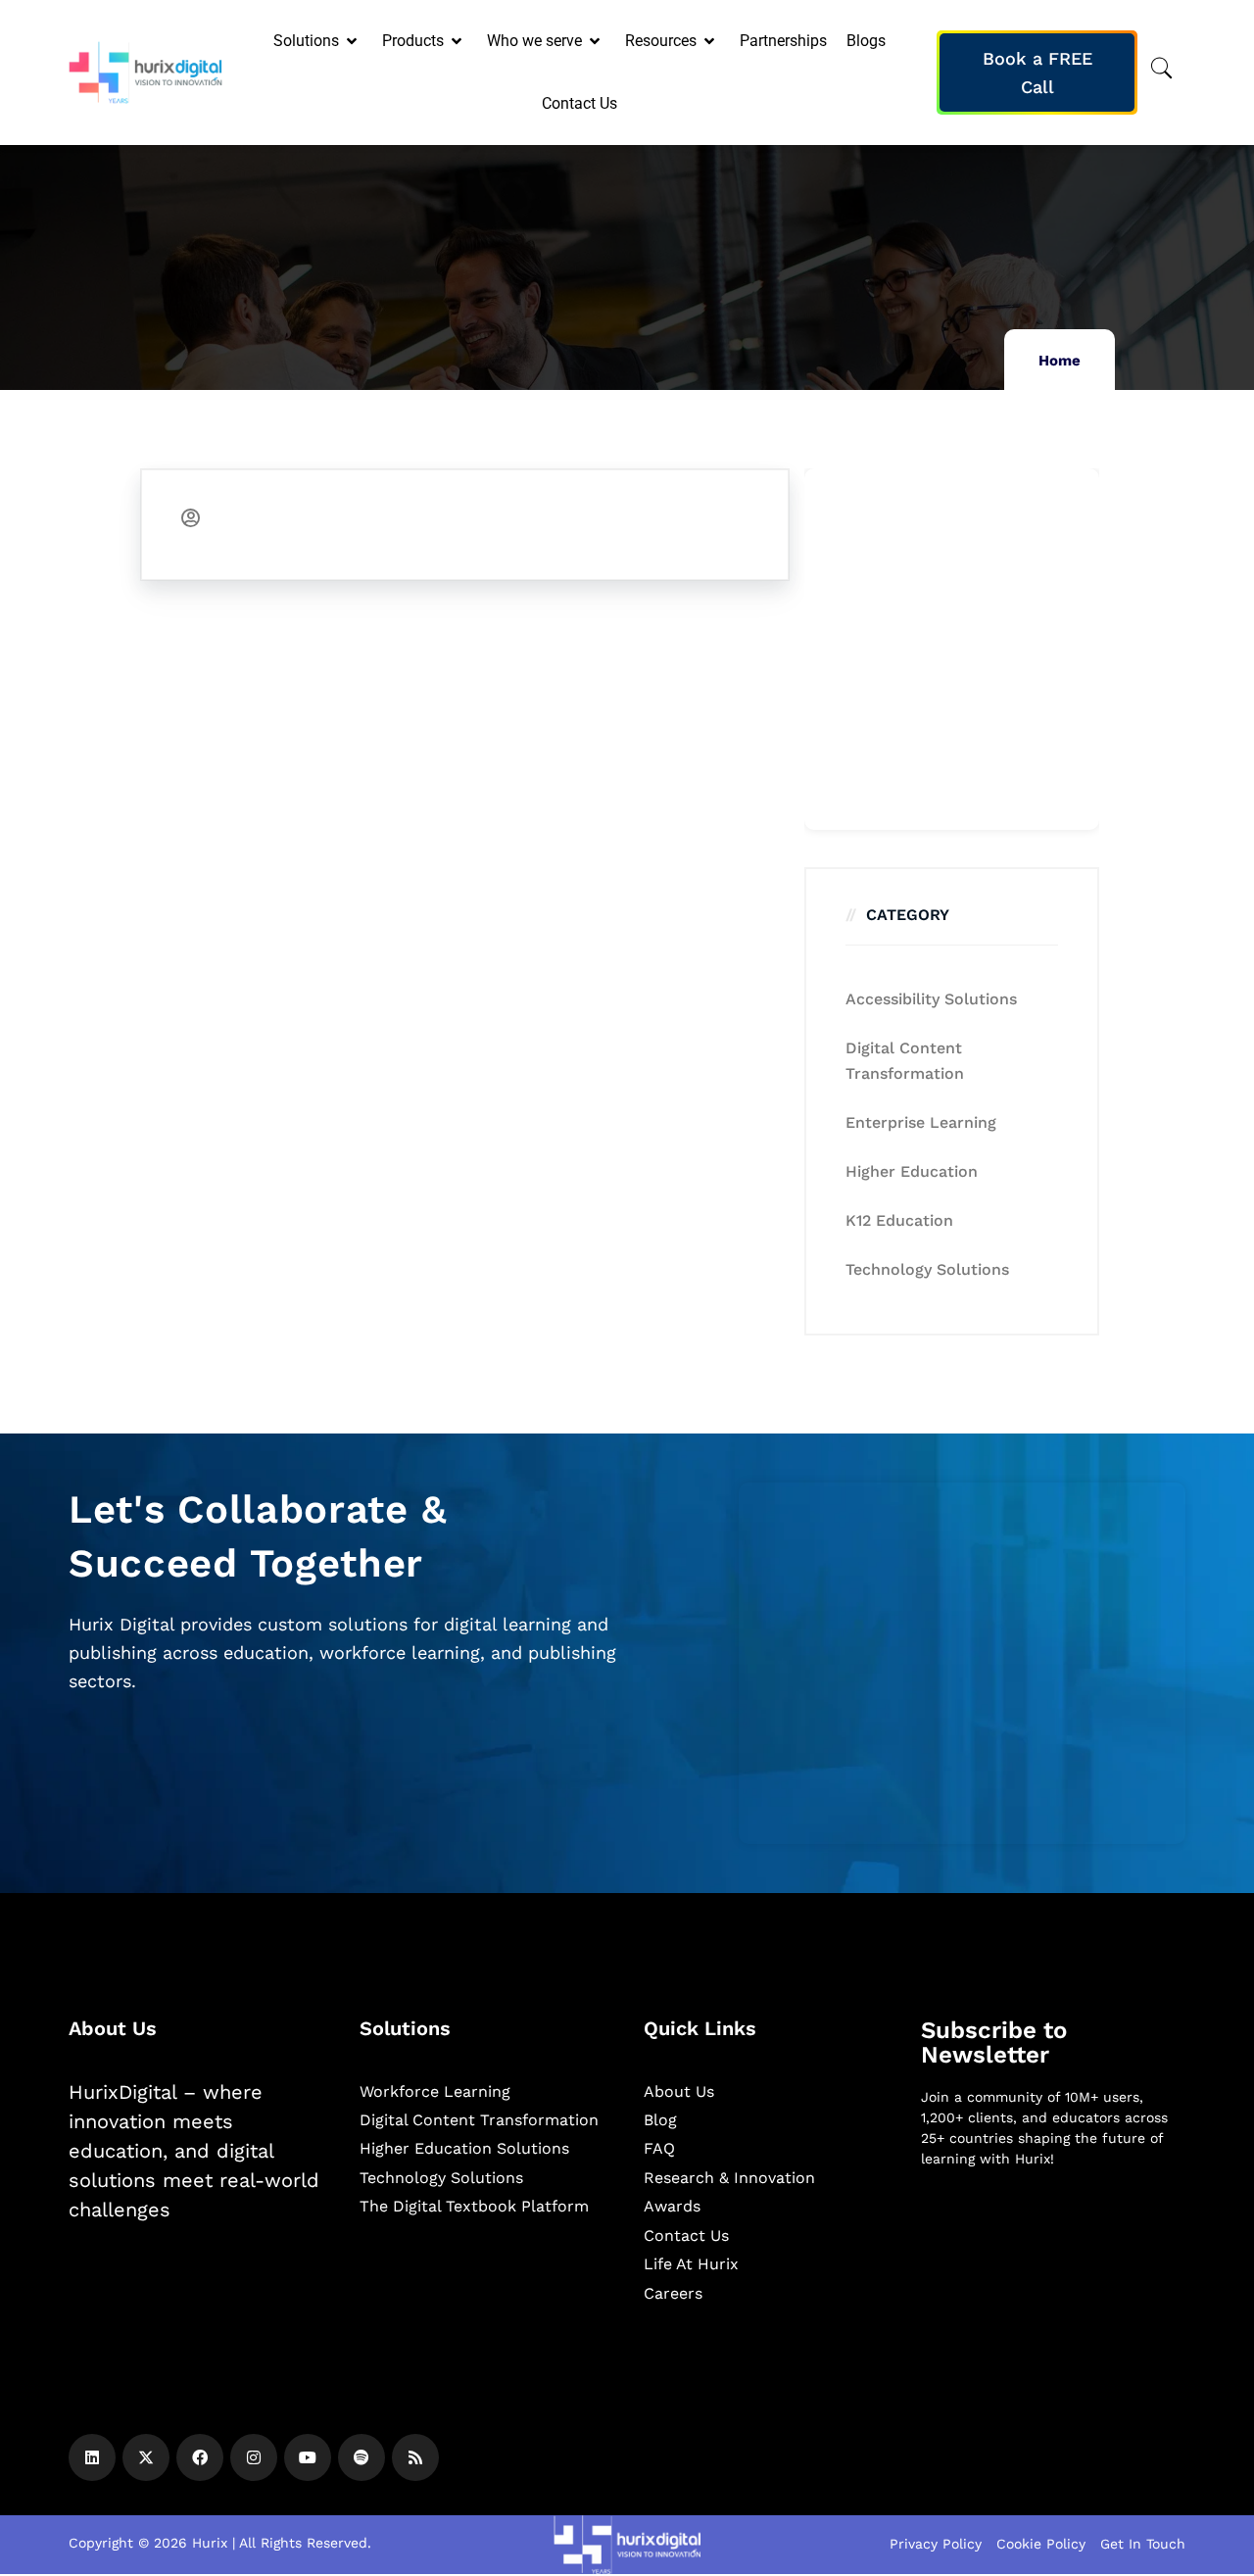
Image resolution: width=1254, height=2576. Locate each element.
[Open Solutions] (353, 41)
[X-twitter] (146, 2457)
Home (1060, 361)
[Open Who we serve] (596, 41)
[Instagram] (254, 2457)
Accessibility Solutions (931, 999)
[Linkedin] (92, 2457)
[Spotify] (362, 2457)
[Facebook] (200, 2457)
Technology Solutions (927, 1269)
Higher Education (912, 1171)
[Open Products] (458, 41)
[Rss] (415, 2457)
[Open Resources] (711, 41)
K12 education (899, 1220)
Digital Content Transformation (905, 1061)
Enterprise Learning (921, 1122)
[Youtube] (308, 2457)
